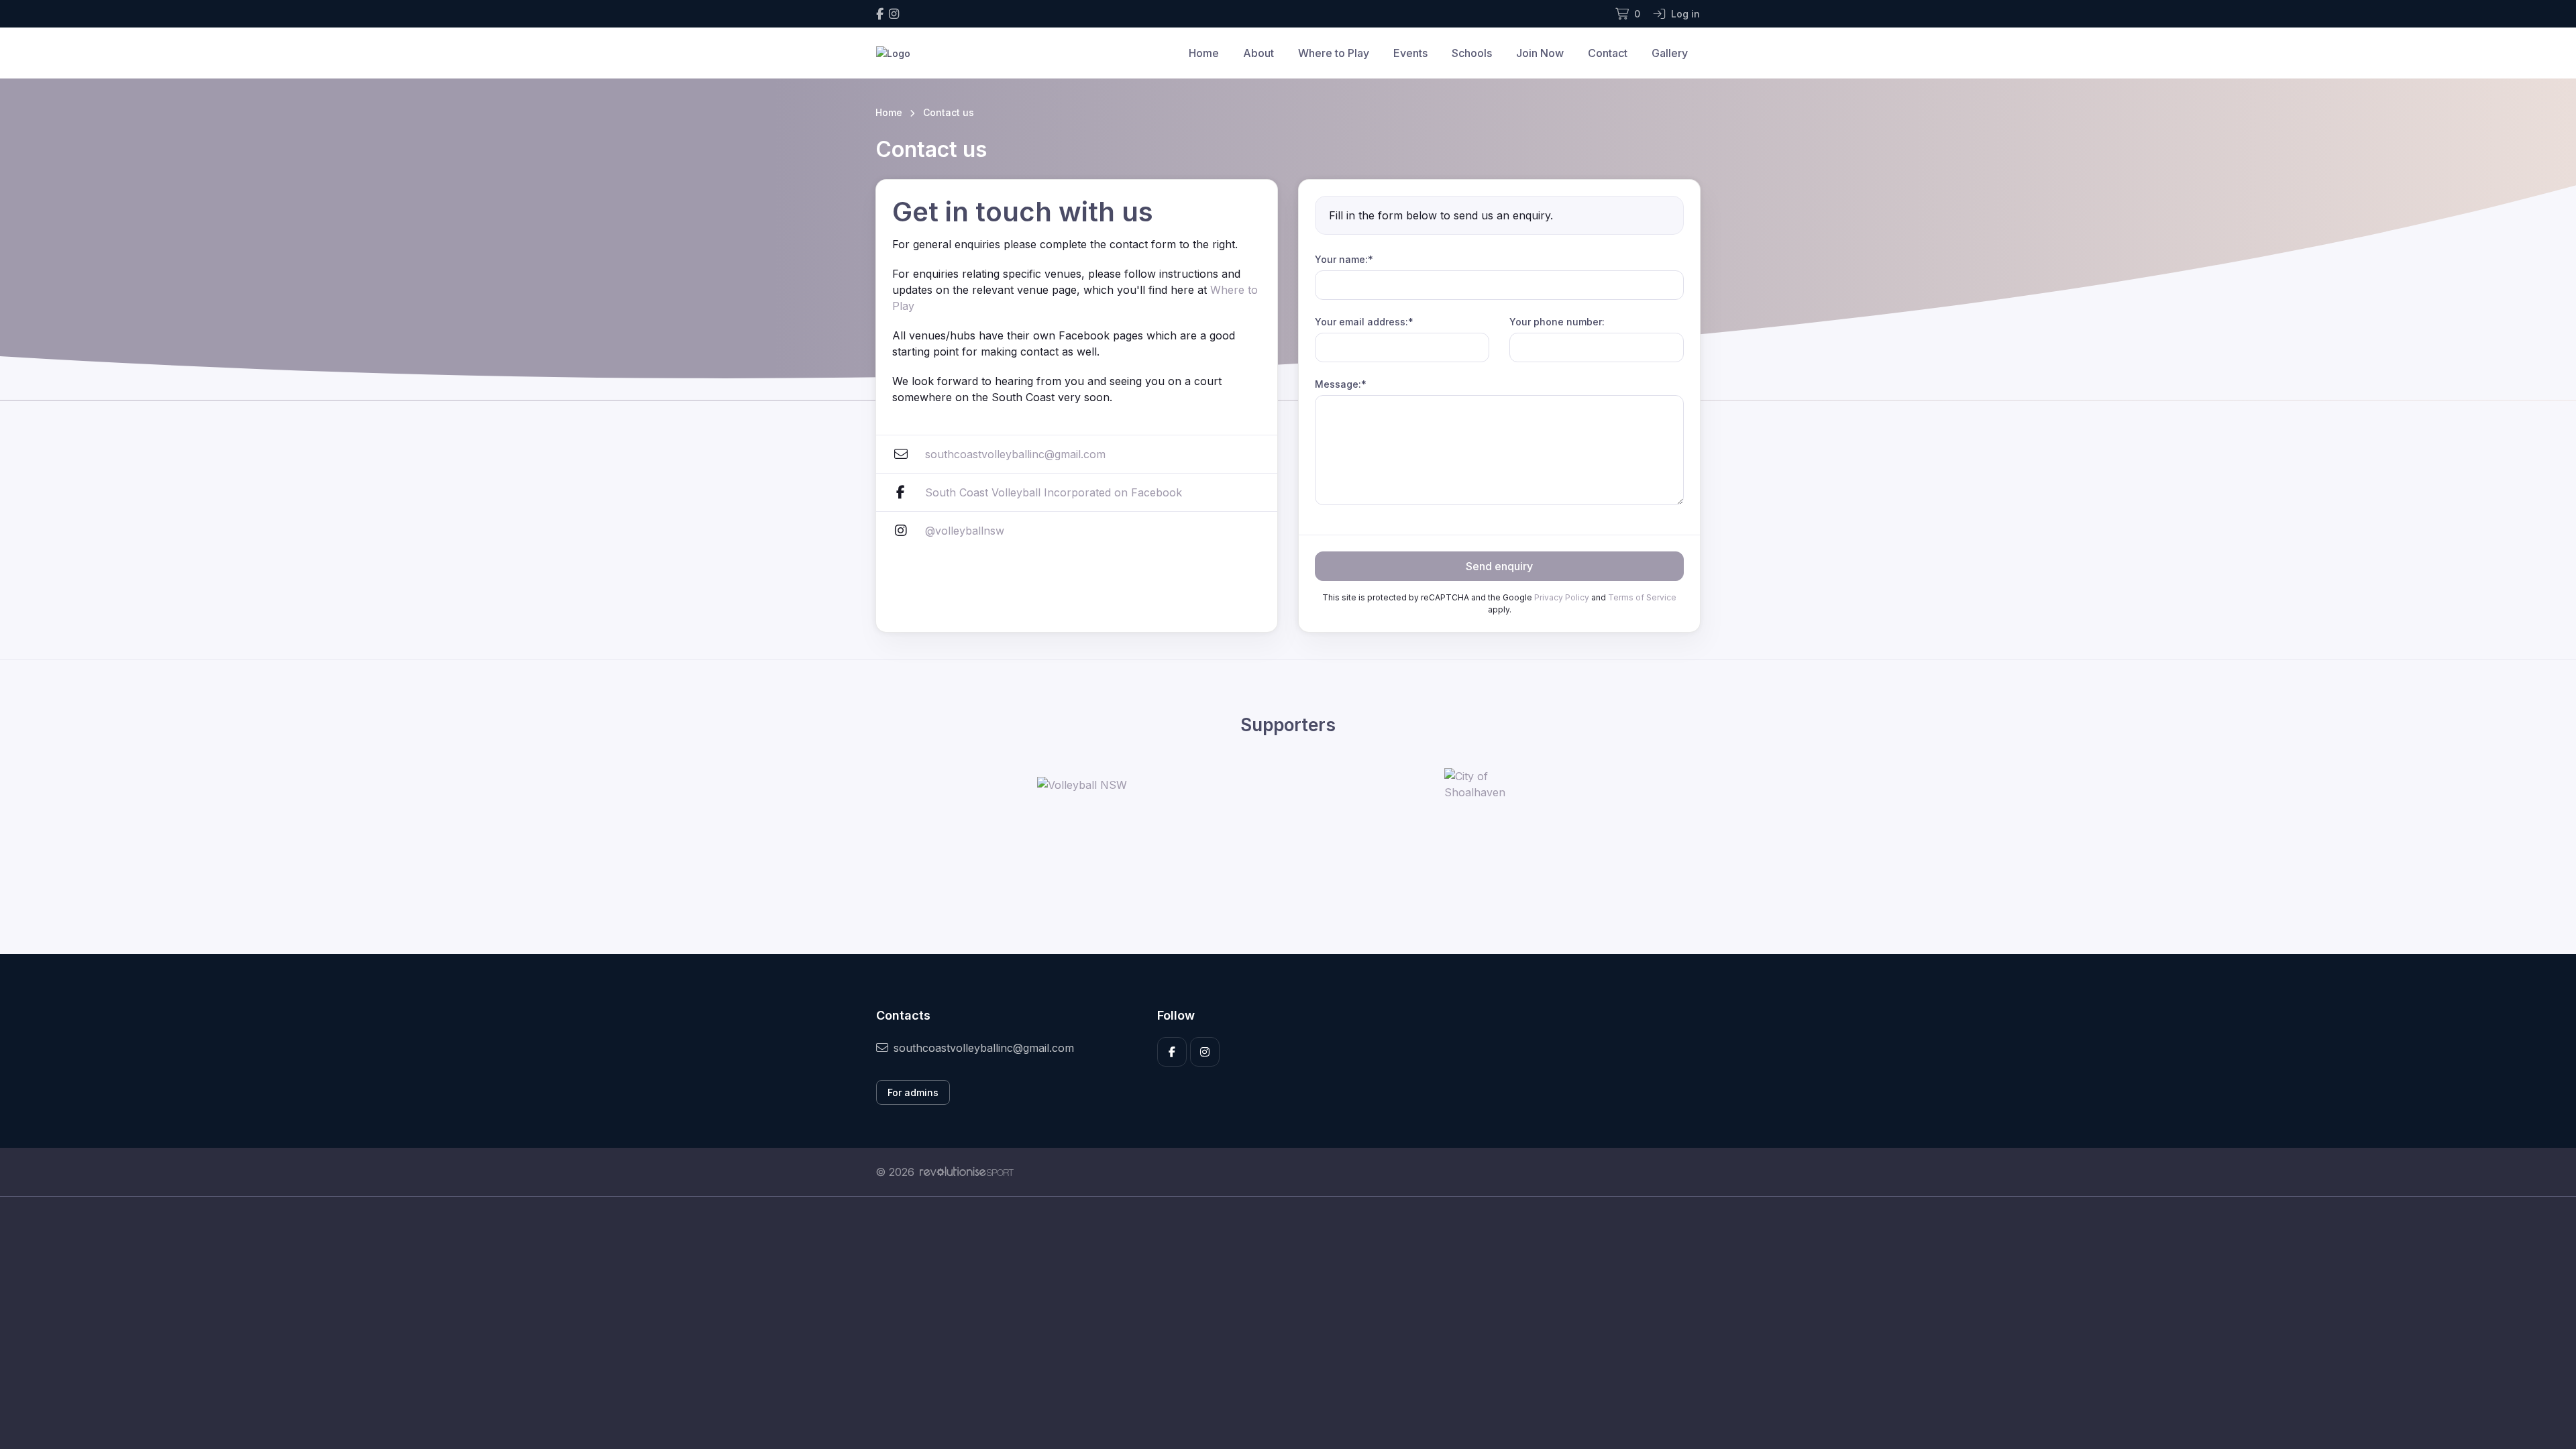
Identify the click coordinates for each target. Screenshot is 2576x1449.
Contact (1608, 53)
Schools (1472, 53)
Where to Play (1334, 53)
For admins (913, 1092)
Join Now (1540, 53)
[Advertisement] (1278, 1323)
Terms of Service (1642, 597)
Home (1204, 53)
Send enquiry (1499, 566)
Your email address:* (1364, 322)
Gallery (1670, 53)
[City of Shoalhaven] (1495, 784)
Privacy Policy (1562, 597)
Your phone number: (1557, 322)
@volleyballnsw (965, 531)
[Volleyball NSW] (1082, 785)
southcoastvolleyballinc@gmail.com (1015, 454)
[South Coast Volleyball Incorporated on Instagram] (894, 14)
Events (1410, 53)
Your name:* (1344, 259)
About (1258, 53)
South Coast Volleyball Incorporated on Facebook (1054, 492)
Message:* (1341, 384)
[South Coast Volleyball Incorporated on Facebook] (880, 14)
